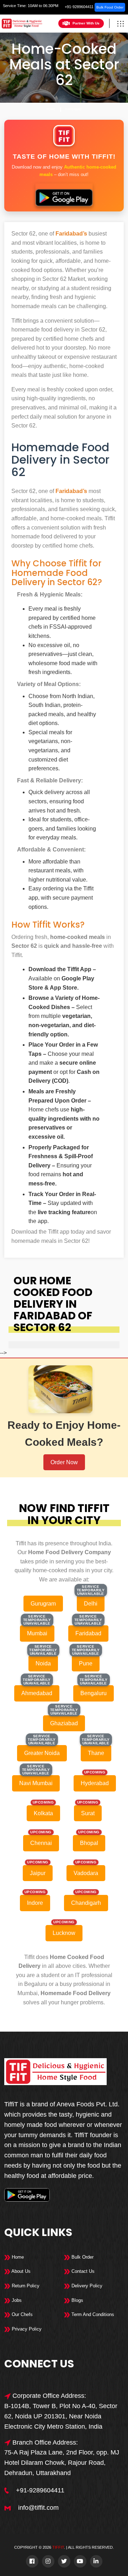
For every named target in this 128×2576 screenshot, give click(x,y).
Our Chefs (22, 2314)
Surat (88, 1813)
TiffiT (58, 2547)
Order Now (64, 1462)
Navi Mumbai (36, 1783)
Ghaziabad (64, 1723)
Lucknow (64, 1933)
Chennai (41, 1843)
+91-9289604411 (79, 7)
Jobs (16, 2300)
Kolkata (43, 1813)
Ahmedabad (37, 1693)
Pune (86, 1663)
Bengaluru (94, 1693)
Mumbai (37, 1633)
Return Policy (25, 2286)
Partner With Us (86, 23)
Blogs (77, 2300)
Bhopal (89, 1843)
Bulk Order (82, 2257)
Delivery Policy (86, 2286)
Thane (96, 1753)
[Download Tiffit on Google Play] (64, 195)
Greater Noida (42, 1753)
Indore (35, 1903)
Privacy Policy (26, 2329)
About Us (20, 2271)
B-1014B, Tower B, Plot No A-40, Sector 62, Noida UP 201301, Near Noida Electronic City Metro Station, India (61, 2416)
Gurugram (43, 1604)
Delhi (91, 1604)
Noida (43, 1663)
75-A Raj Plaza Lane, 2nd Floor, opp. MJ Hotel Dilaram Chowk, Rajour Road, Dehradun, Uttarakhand (62, 2463)
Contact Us (82, 2271)
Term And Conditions (92, 2314)
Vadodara (86, 1873)
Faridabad (73, 109)
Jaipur (38, 1873)
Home (51, 109)
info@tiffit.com (38, 2508)
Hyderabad (95, 1783)
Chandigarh (86, 1903)
